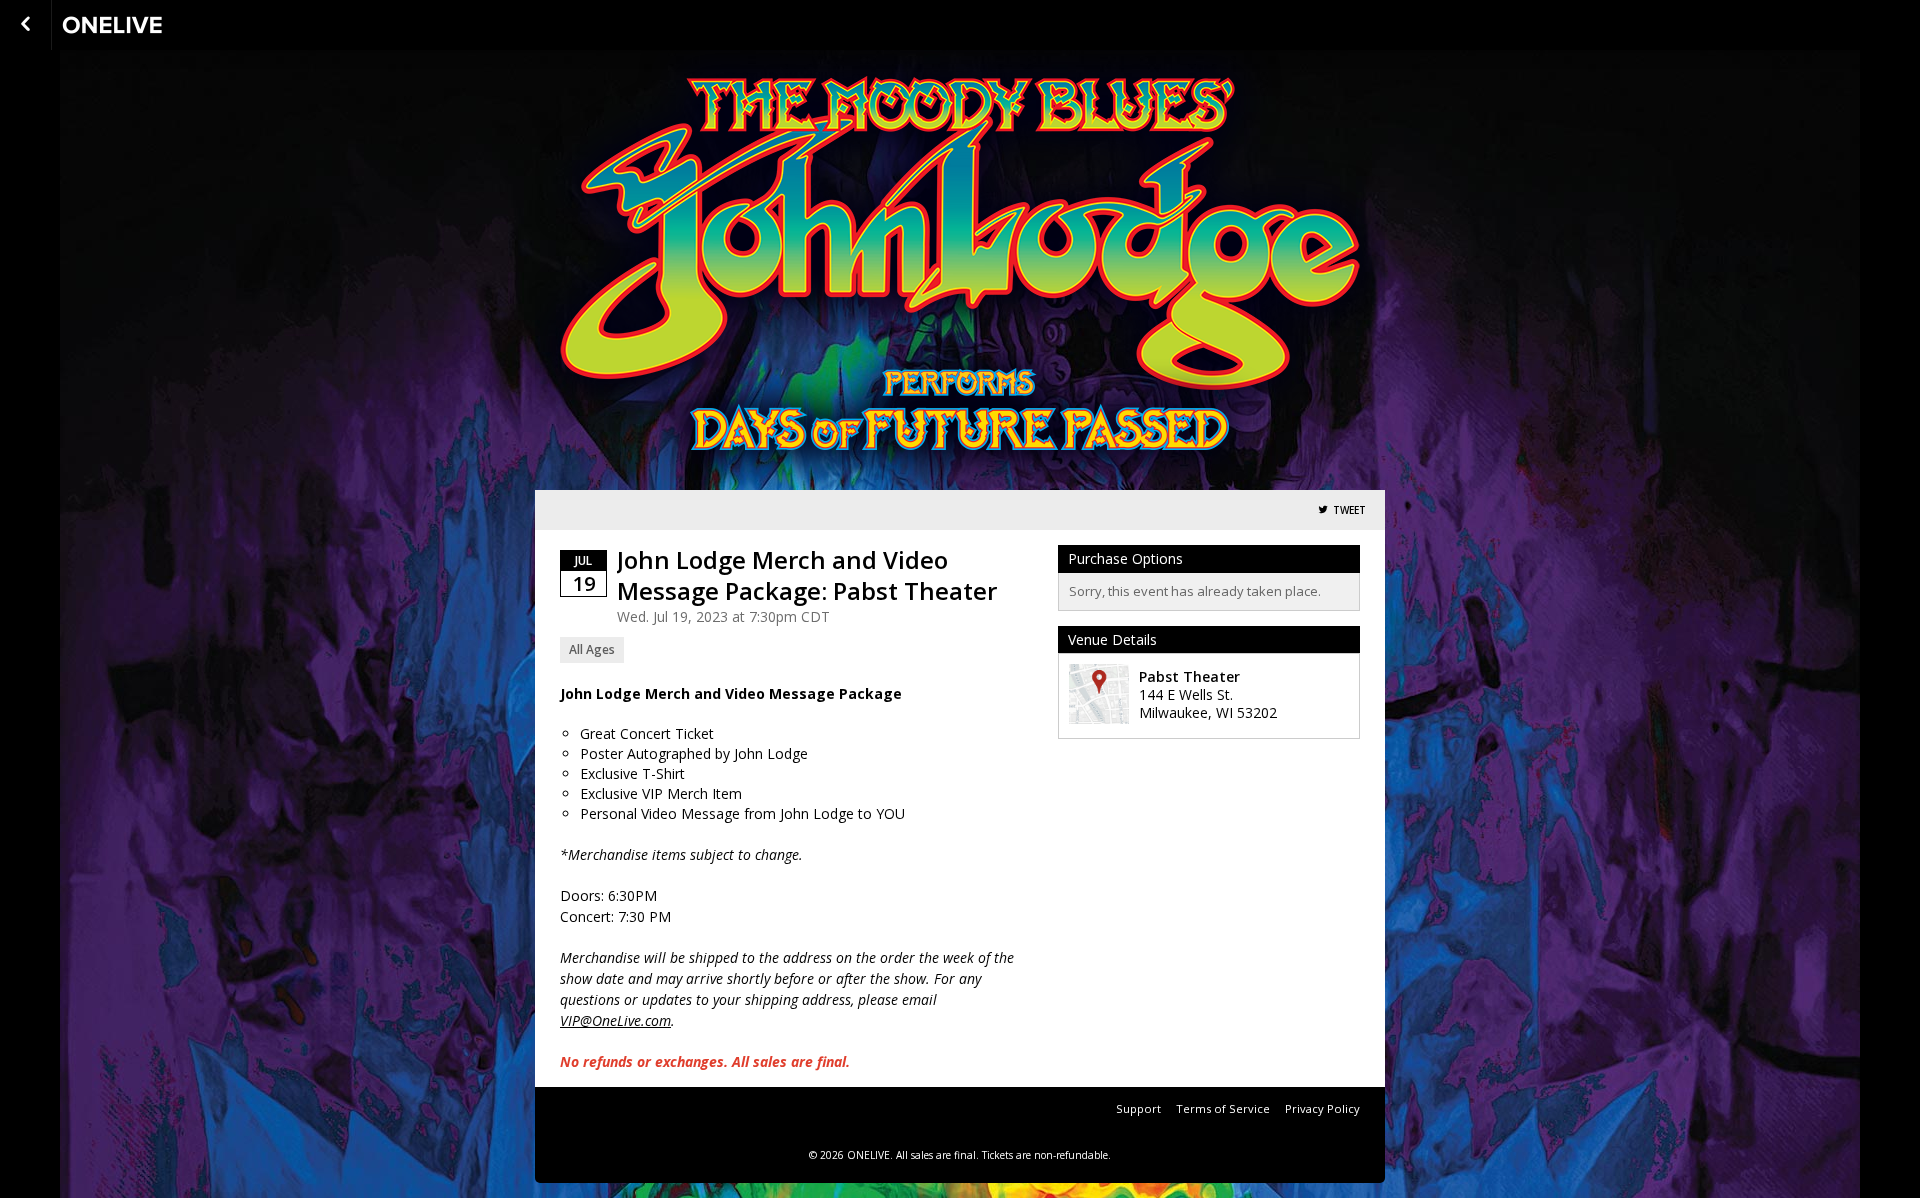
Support (1138, 1108)
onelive (162, 25)
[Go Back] (25, 25)
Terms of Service (1223, 1108)
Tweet (1349, 510)
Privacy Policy (1322, 1108)
